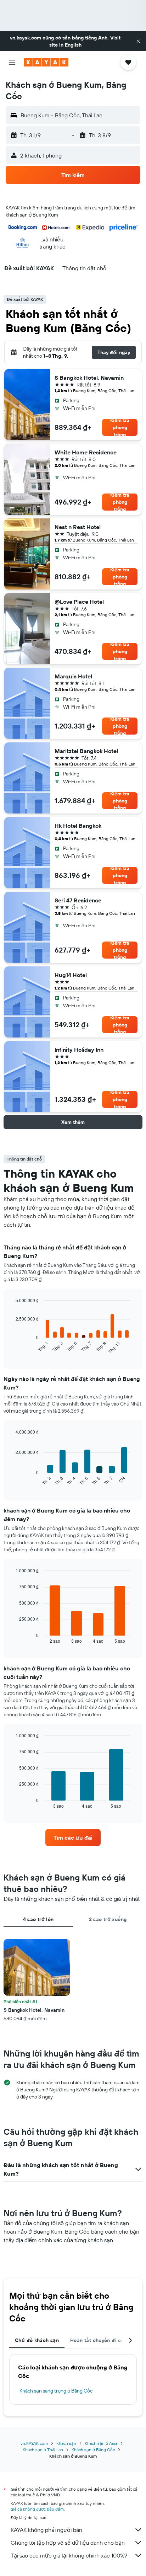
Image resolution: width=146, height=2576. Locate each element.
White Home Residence (86, 452)
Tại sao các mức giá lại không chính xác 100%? (69, 2555)
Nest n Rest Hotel (78, 527)
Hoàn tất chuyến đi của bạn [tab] (104, 2340)
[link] (73, 1838)
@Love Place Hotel (79, 602)
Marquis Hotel (73, 676)
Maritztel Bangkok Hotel (86, 751)
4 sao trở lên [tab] (38, 1919)
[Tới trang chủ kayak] (46, 62)
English (73, 45)
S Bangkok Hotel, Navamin (89, 378)
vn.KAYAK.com (34, 2443)
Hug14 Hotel (71, 975)
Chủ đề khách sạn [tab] (37, 2340)
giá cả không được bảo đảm (37, 2509)
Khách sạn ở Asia (101, 2443)
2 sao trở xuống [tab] (108, 1919)
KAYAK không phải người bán (46, 2530)
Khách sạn (66, 2443)
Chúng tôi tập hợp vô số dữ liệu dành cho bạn (68, 2543)
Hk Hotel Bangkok (78, 826)
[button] (138, 41)
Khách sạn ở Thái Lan (43, 2450)
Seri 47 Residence (78, 900)
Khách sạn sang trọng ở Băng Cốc (56, 2391)
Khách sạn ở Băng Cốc (93, 2450)
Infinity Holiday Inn (79, 1050)
